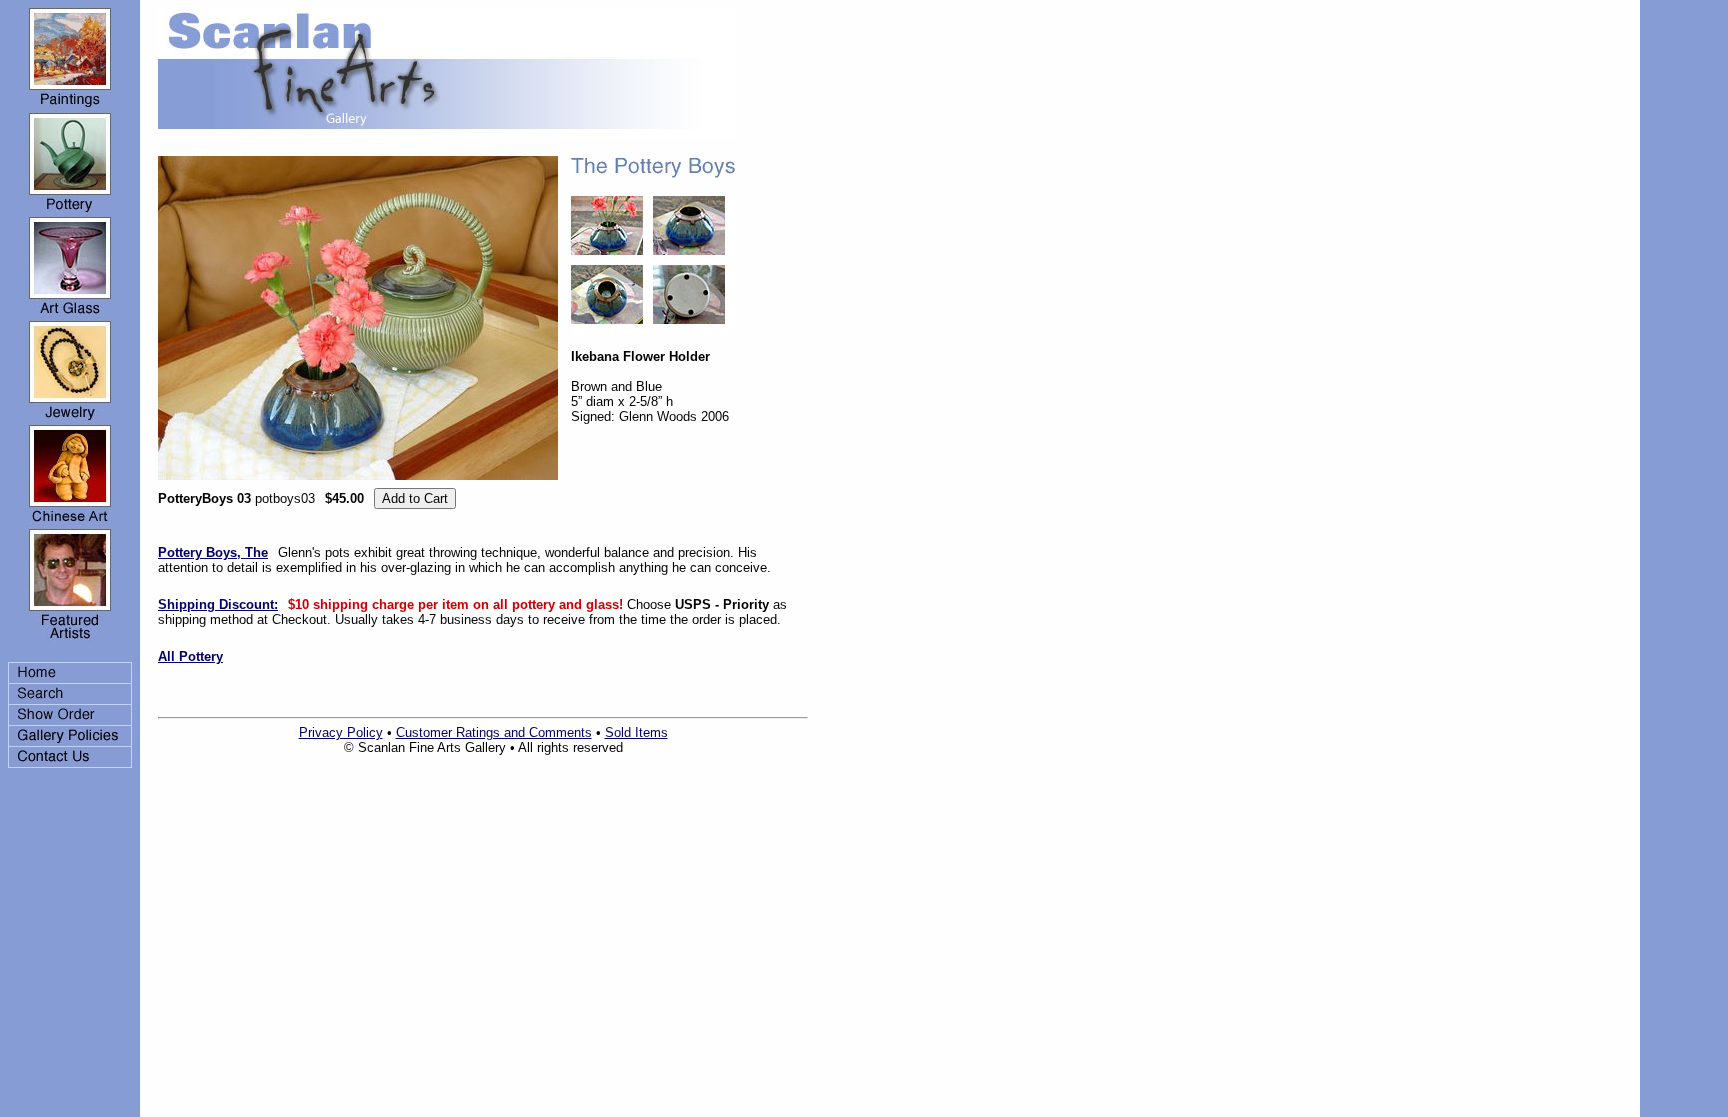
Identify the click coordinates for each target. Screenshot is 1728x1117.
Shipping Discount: (218, 604)
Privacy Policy (341, 732)
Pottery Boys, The (213, 552)
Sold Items (636, 732)
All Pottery (190, 656)
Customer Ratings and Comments (494, 732)
